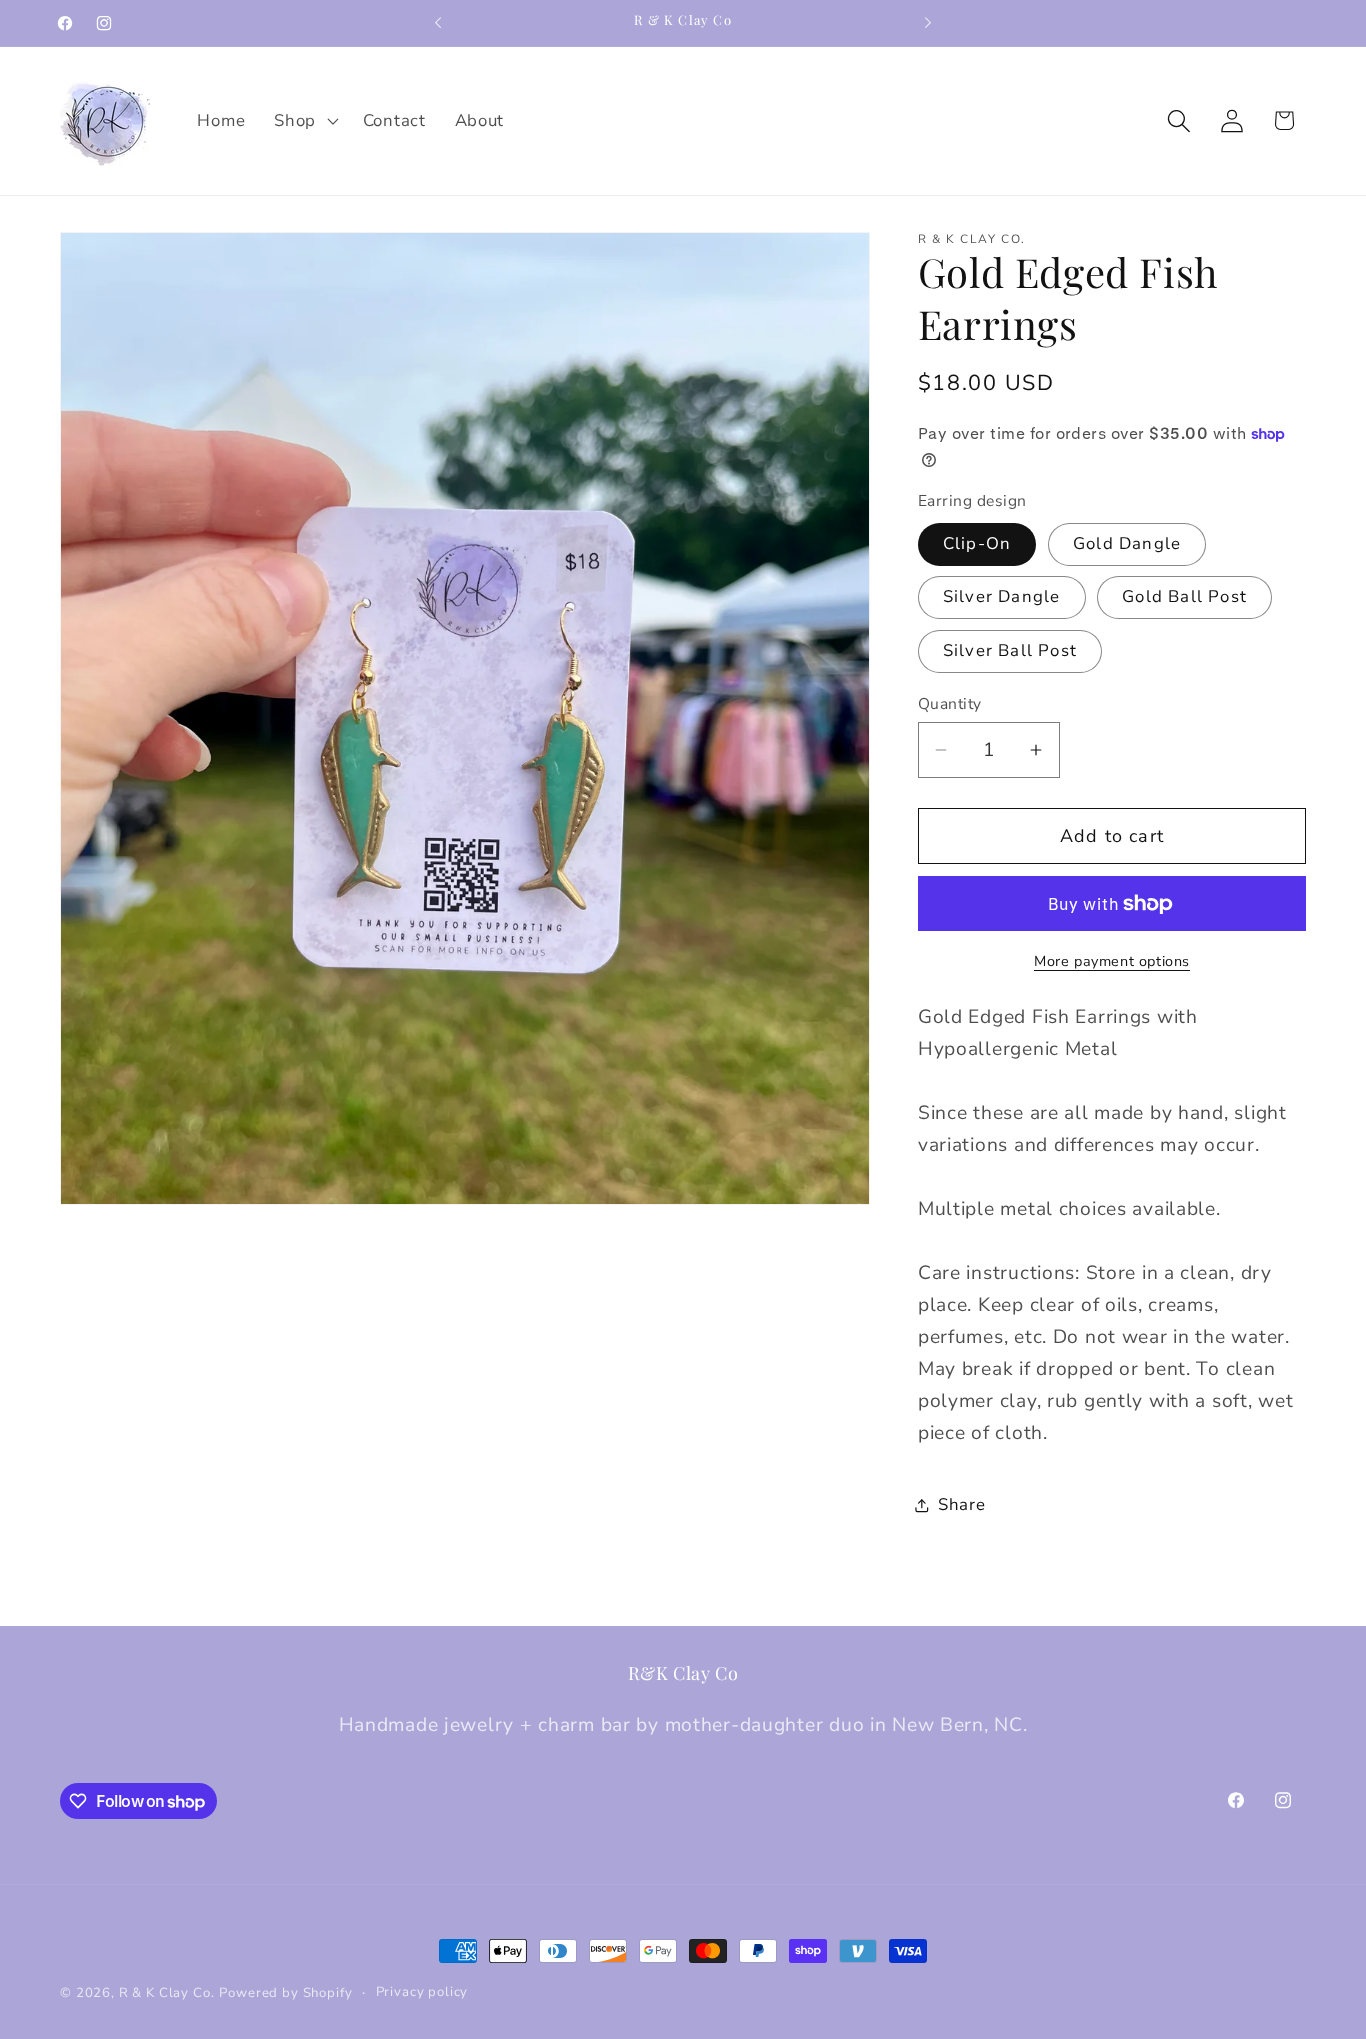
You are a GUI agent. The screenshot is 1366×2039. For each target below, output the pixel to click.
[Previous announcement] (438, 23)
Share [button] (962, 1504)
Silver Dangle (1002, 596)
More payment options (1112, 961)
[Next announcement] (928, 23)
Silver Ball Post (1010, 650)
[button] (304, 121)
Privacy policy (422, 1992)
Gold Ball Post (1184, 596)
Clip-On (977, 543)
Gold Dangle (1127, 543)
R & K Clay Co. (167, 1993)
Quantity (950, 704)
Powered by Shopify (285, 1993)
